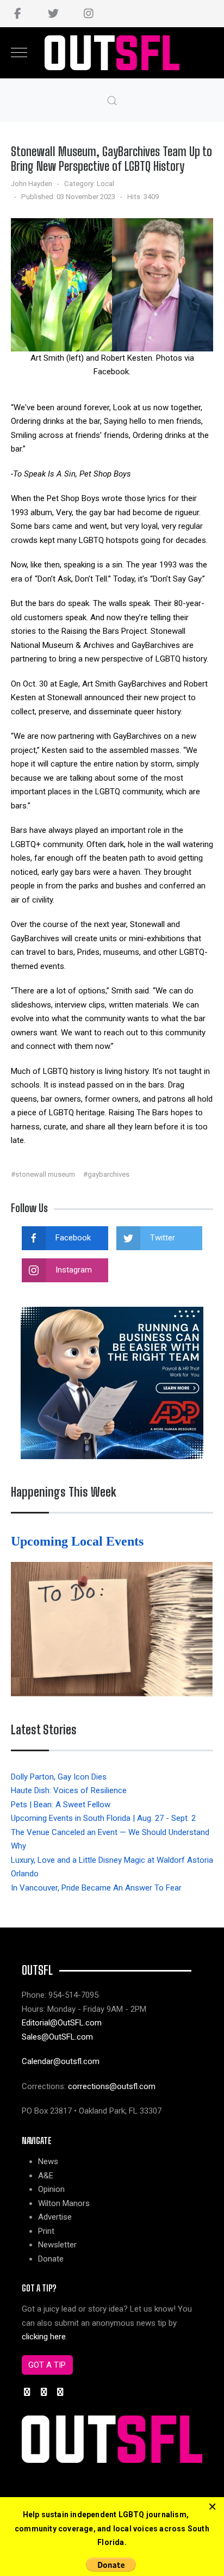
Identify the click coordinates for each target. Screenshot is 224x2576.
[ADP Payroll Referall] (112, 1382)
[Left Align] (212, 2507)
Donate (51, 2259)
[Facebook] (18, 14)
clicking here (44, 2337)
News (48, 2161)
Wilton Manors (64, 2203)
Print (46, 2231)
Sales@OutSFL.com (57, 2037)
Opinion (51, 2189)
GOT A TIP (47, 2365)
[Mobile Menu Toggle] (19, 53)
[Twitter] (53, 14)
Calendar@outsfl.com (61, 2061)
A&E (46, 2176)
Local (105, 184)
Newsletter (57, 2245)
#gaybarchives (106, 1174)
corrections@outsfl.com (112, 2086)
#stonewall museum (43, 1174)
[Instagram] (88, 14)
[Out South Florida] (112, 53)
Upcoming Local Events (79, 1541)
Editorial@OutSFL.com (62, 2023)
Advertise (55, 2217)
